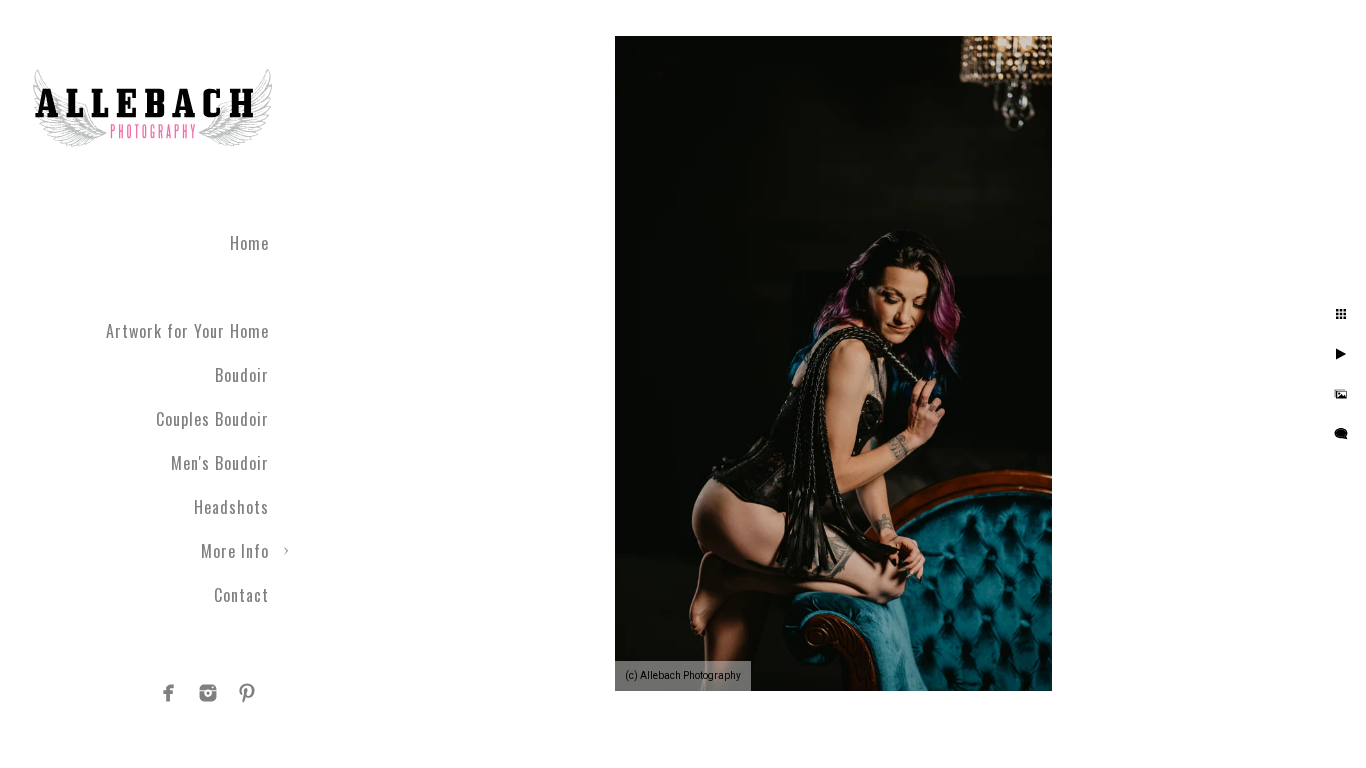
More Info (235, 551)
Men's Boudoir (220, 463)
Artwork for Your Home (187, 331)
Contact (241, 595)
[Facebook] (169, 693)
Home (249, 243)
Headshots (231, 507)
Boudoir (242, 375)
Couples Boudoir (212, 419)
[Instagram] (208, 693)
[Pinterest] (247, 693)
